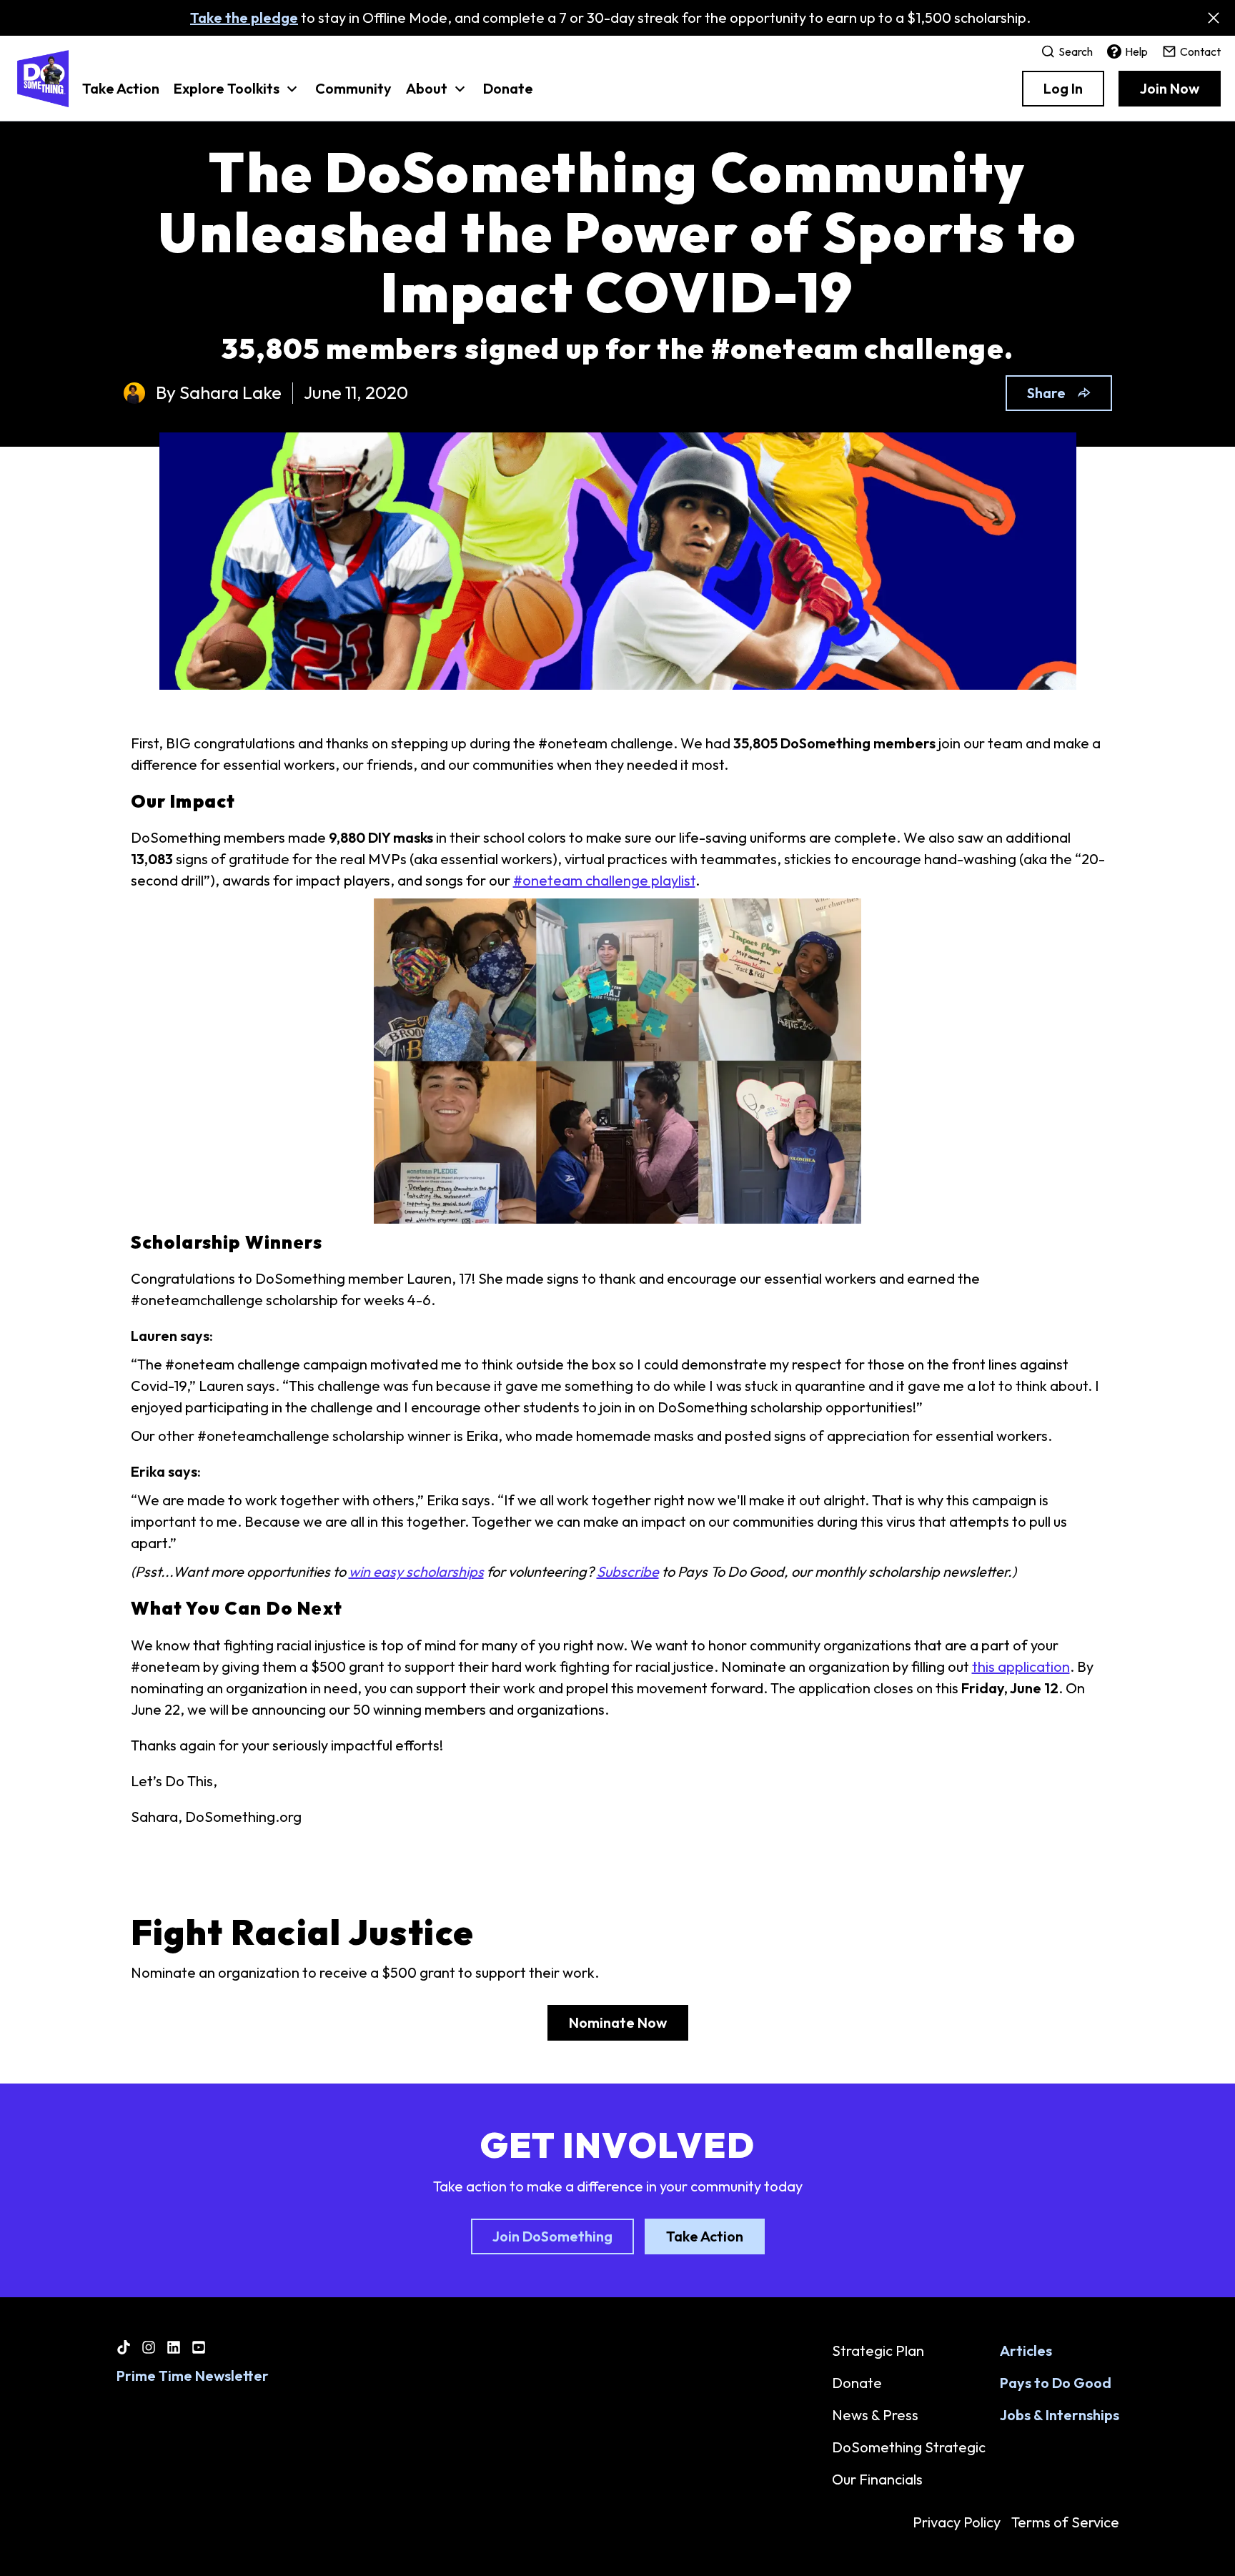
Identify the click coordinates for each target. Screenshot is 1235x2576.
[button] (237, 96)
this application (1021, 1666)
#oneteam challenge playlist (604, 880)
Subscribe (628, 1571)
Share (1046, 393)
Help (1136, 51)
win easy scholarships (416, 1571)
